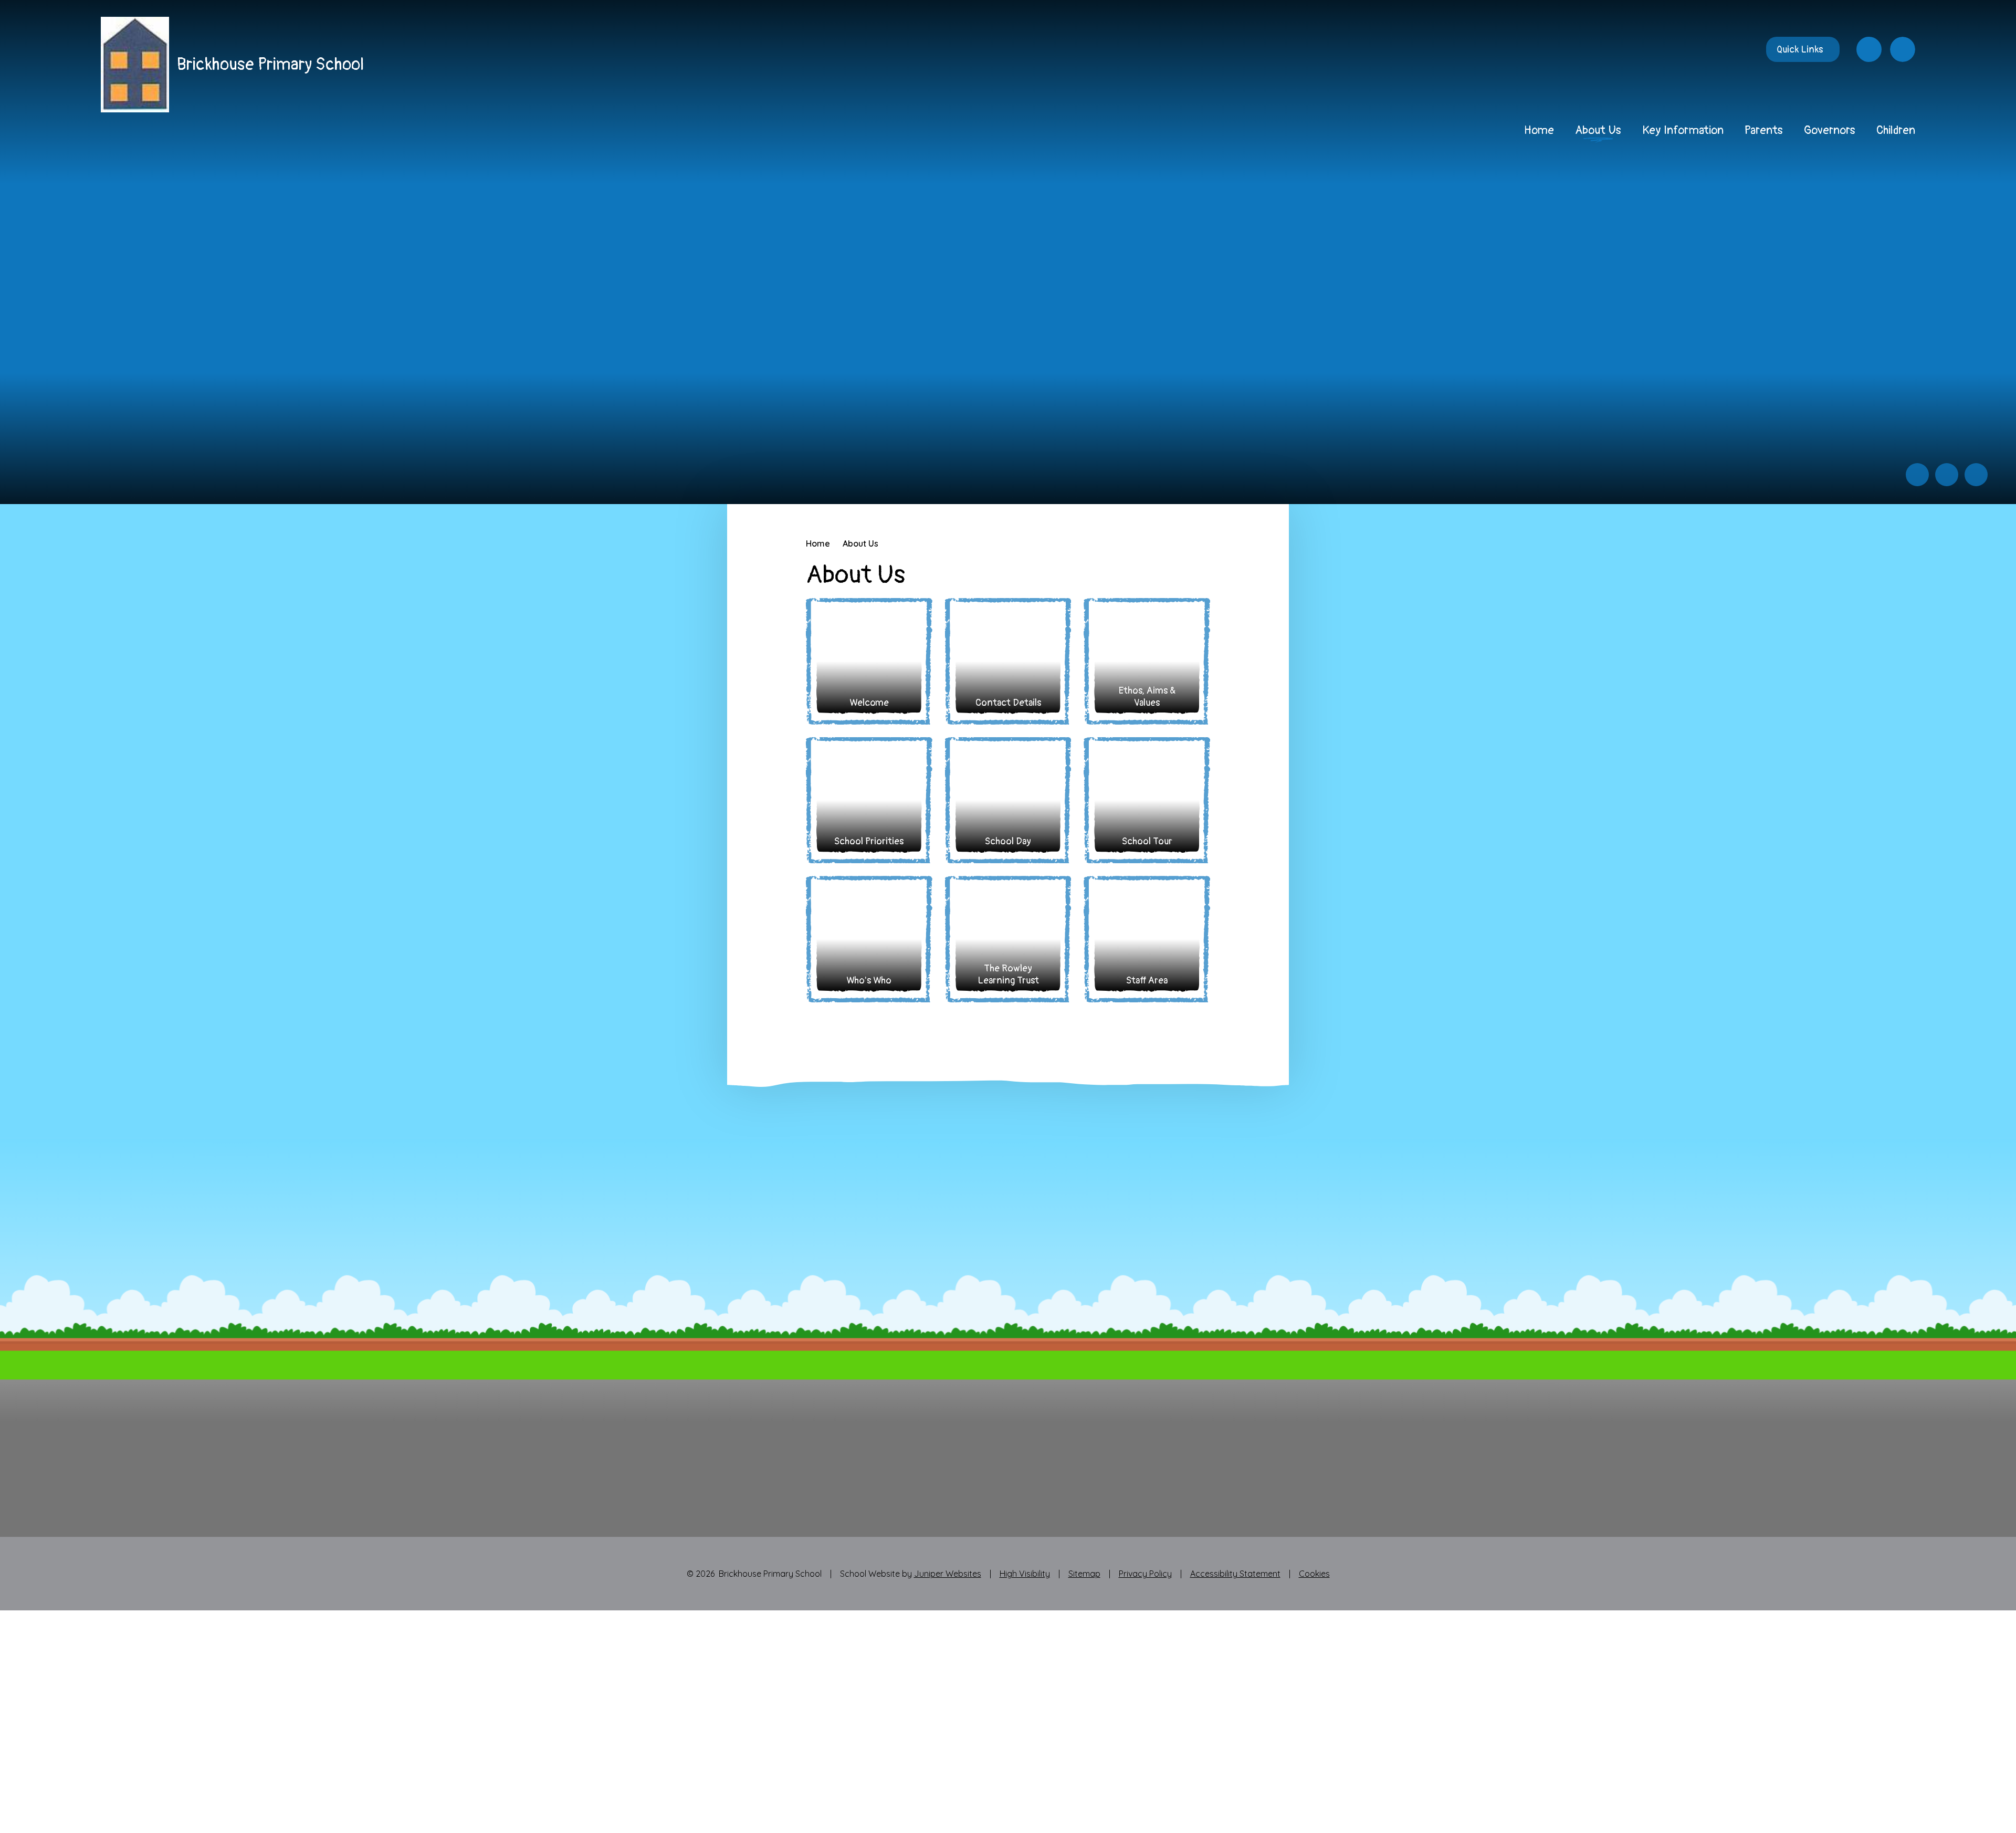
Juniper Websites (948, 1574)
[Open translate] (1869, 49)
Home (818, 543)
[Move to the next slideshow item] (1947, 475)
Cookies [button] (1314, 1574)
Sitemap (1084, 1574)
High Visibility (1025, 1574)
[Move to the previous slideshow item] (1917, 475)
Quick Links (1800, 50)
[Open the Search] (1903, 49)
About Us (860, 543)
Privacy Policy (1145, 1574)
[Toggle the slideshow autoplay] (1976, 475)
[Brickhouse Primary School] (135, 65)
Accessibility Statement (1235, 1574)
